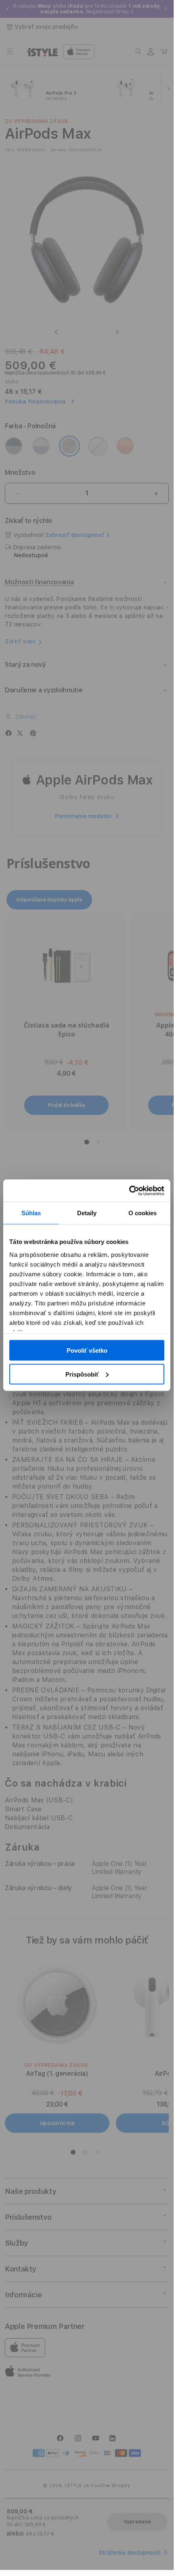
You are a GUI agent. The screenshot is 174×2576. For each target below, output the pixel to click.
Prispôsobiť (82, 1374)
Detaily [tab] (87, 1213)
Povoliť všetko (87, 1350)
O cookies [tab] (143, 1213)
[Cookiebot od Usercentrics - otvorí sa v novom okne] (129, 1191)
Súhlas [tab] (31, 1213)
